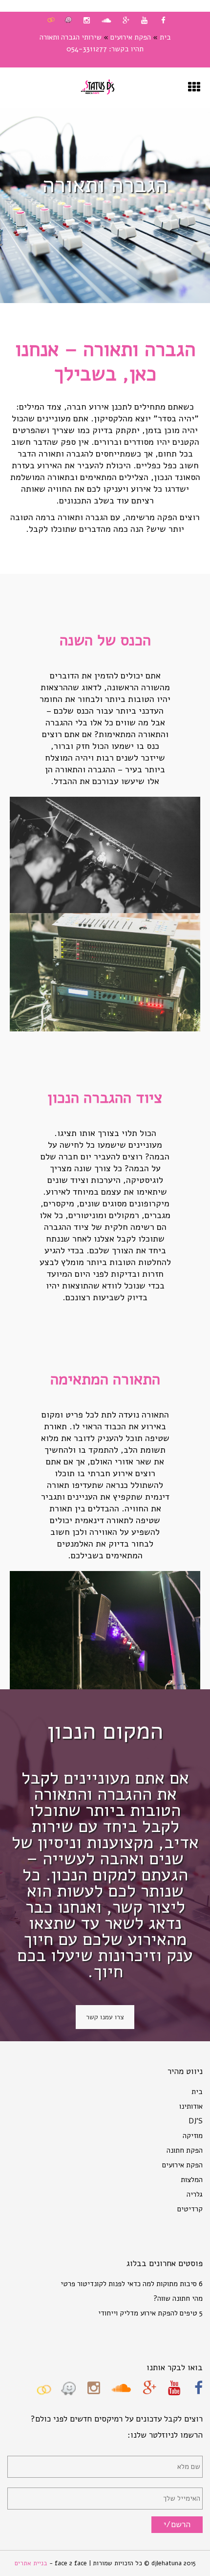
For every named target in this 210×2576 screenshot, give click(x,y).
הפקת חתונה (185, 2150)
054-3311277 (87, 49)
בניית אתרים (32, 2563)
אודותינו (191, 2106)
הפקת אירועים (131, 37)
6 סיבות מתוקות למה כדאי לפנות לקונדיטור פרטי (132, 2284)
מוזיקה (193, 2136)
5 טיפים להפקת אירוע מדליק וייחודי (150, 2313)
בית (165, 37)
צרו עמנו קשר (105, 2017)
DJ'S (196, 2121)
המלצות (192, 2180)
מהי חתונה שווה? (178, 2298)
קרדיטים (190, 2209)
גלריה (195, 2194)
